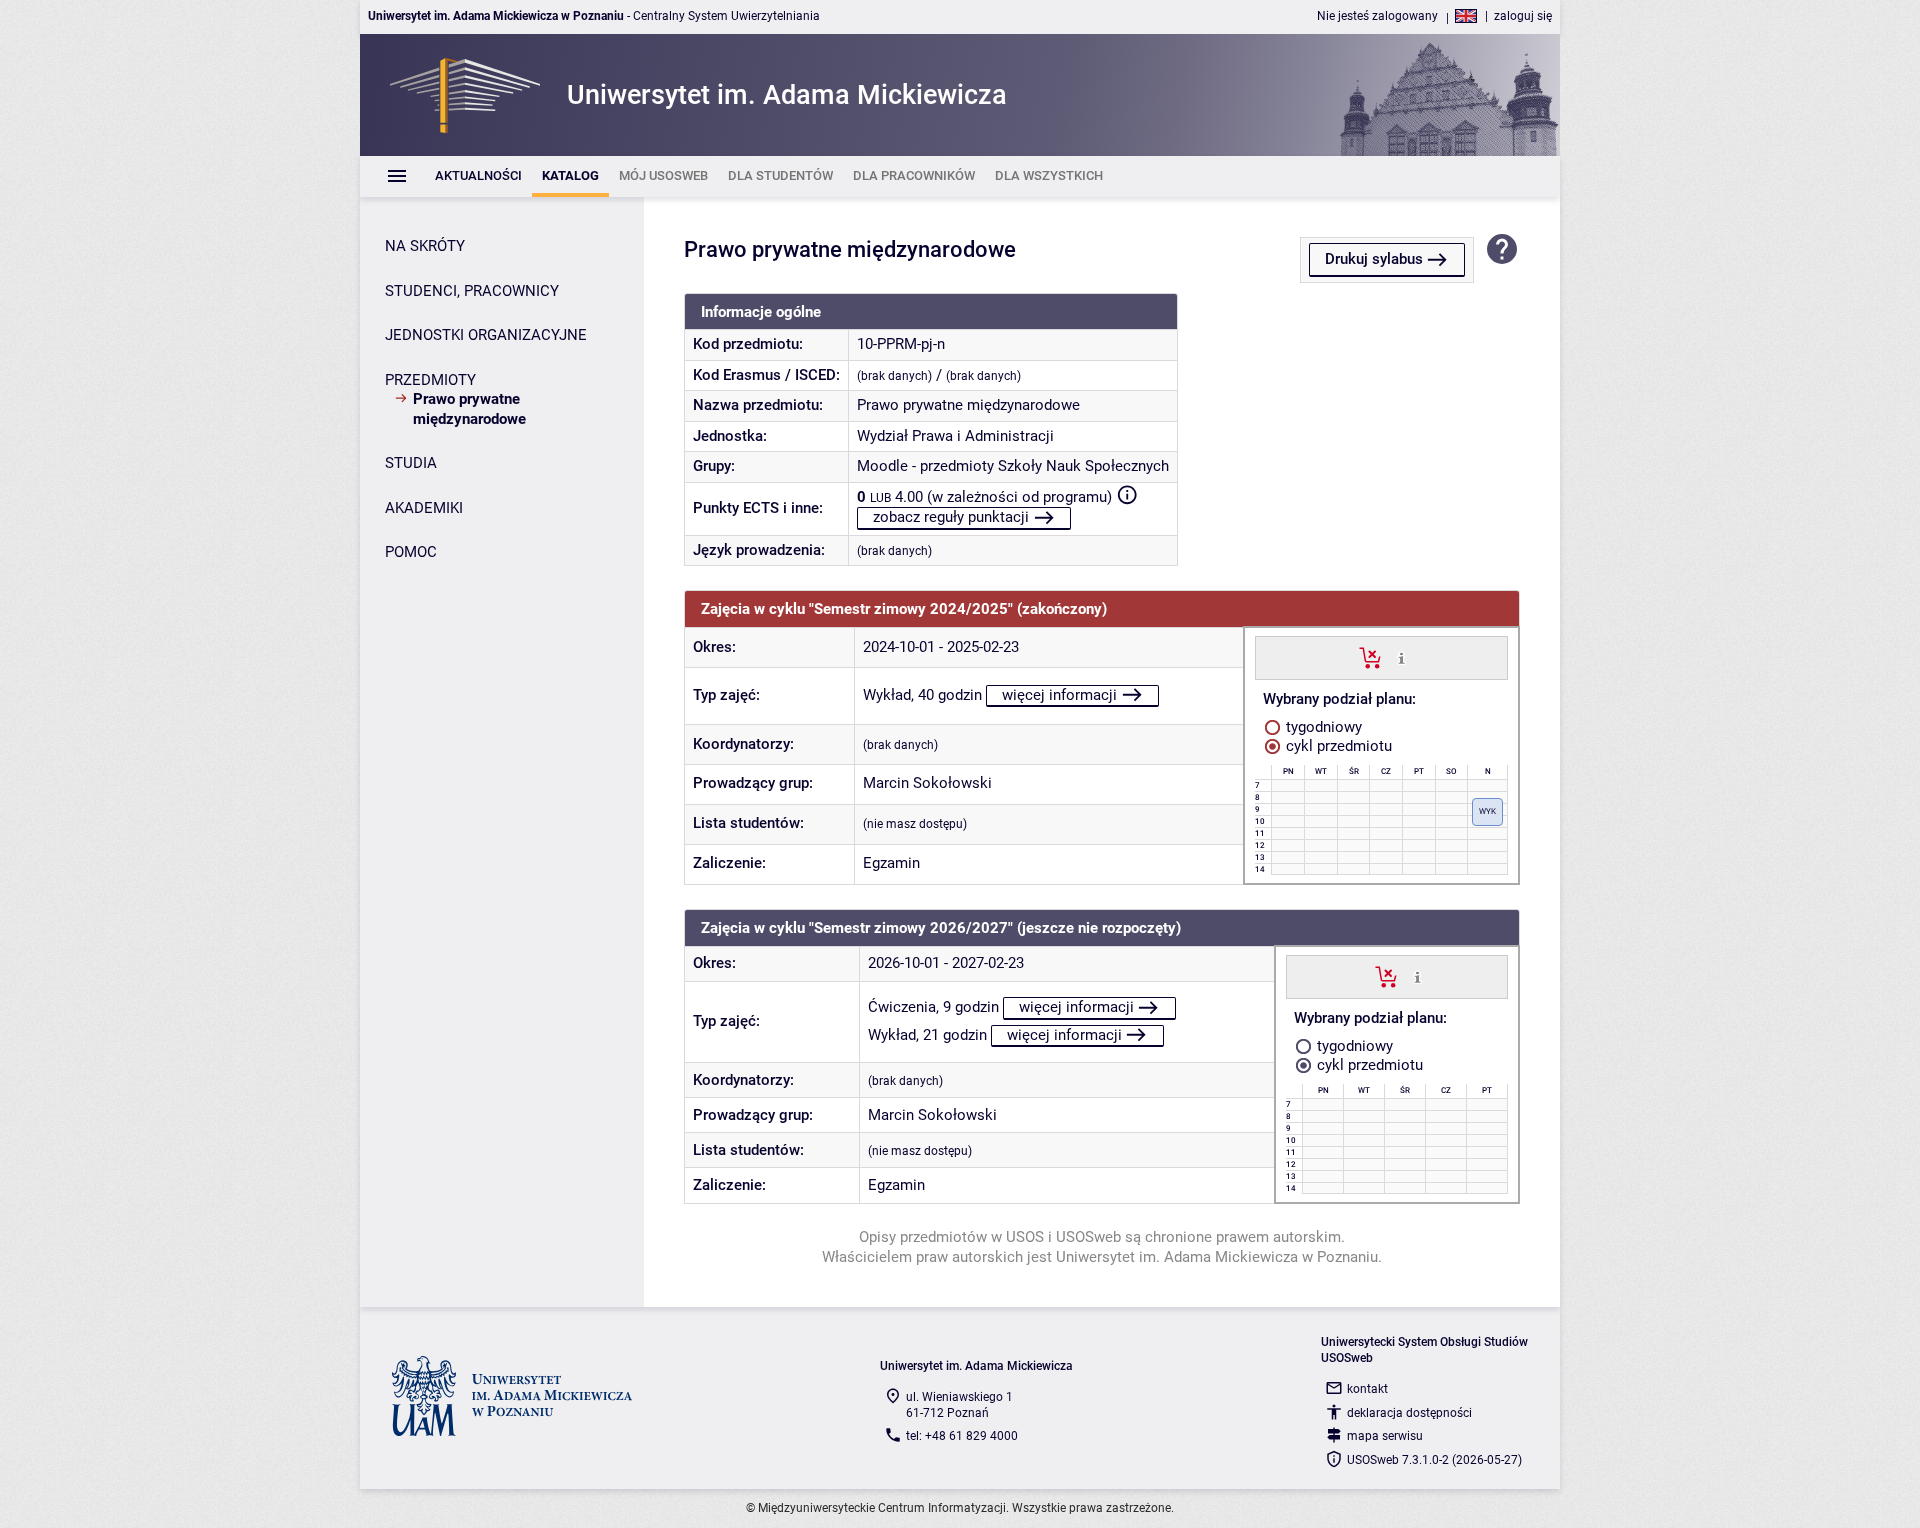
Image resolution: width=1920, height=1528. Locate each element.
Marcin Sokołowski (927, 783)
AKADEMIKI (424, 508)
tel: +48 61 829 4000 (962, 1436)
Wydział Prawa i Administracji (955, 436)
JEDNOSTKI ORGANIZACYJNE (486, 335)
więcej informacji (1059, 695)
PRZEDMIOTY (430, 380)
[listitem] (478, 176)
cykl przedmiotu (1337, 746)
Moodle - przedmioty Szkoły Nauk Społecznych (1013, 466)
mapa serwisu (1385, 1436)
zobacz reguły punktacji (951, 517)
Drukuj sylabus (1374, 259)
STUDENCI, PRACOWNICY (472, 291)
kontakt (1367, 1389)
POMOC (411, 552)
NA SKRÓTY (425, 246)
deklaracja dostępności (1409, 1413)
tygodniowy (1322, 727)
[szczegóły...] (1401, 657)
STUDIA (411, 463)
